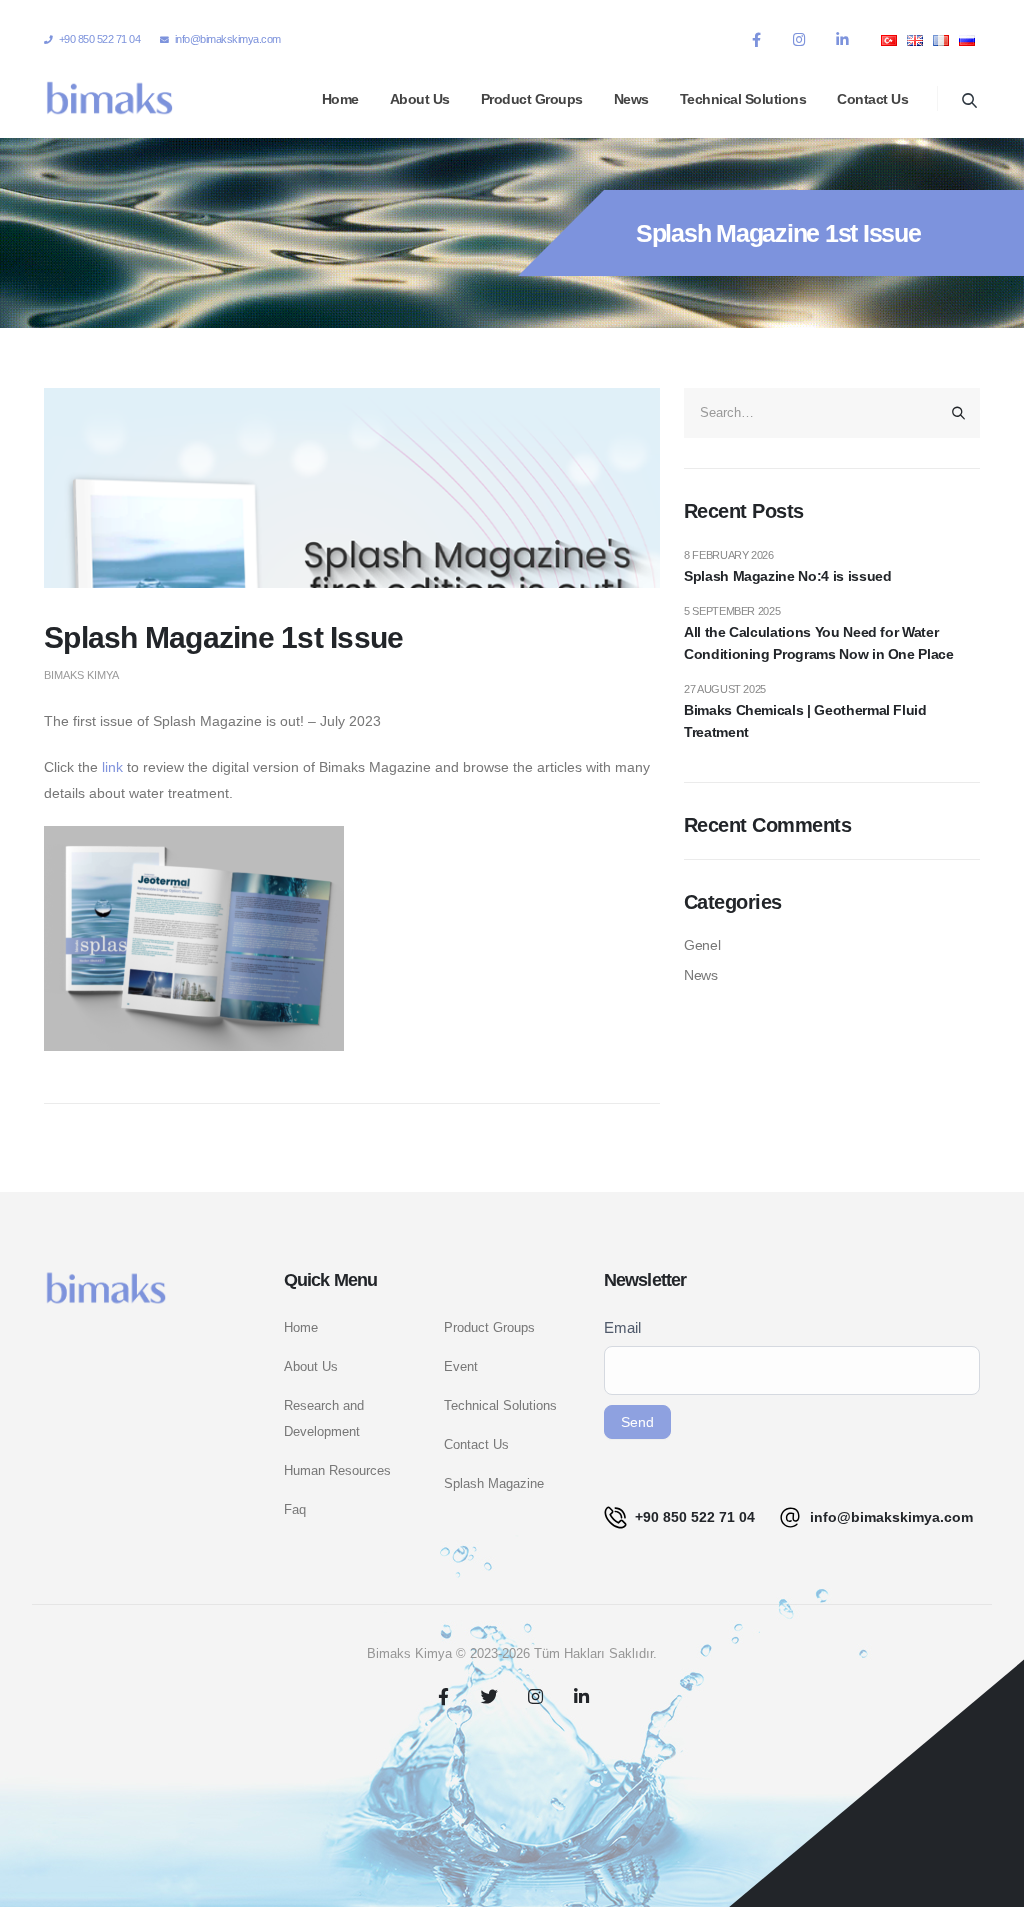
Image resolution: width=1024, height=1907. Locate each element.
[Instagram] (799, 39)
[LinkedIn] (842, 39)
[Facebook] (756, 39)
